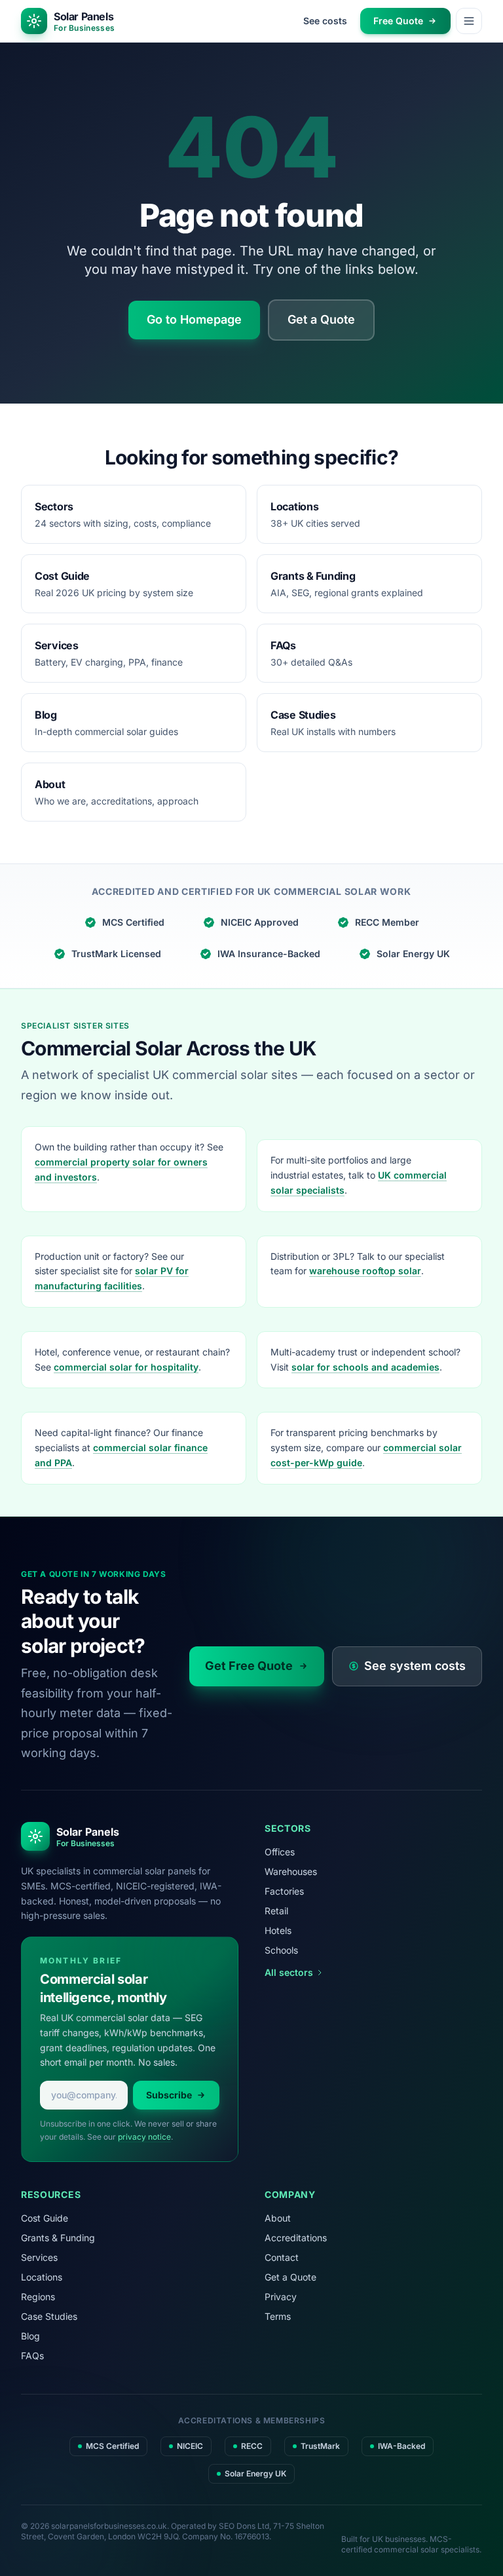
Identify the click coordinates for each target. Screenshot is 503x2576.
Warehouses (291, 1871)
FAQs (32, 2356)
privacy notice (144, 2137)
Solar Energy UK (413, 954)
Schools (281, 1950)
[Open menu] (469, 21)
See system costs (415, 1666)
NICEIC (190, 2446)
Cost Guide (45, 2218)
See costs (325, 21)
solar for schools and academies (365, 1367)
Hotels (278, 1930)
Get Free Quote (249, 1666)
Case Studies (49, 2316)
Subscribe (169, 2095)
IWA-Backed (401, 2446)
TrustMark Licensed (116, 954)
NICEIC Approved (260, 922)
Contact (282, 2257)
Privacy (281, 2297)
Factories (284, 1891)
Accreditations (296, 2238)
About (278, 2218)
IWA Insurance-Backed (269, 954)
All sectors (289, 1972)
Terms (278, 2316)
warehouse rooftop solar (365, 1271)
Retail (276, 1911)
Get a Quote (321, 319)
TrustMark (320, 2446)
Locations (42, 2277)
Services (39, 2257)
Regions (38, 2297)
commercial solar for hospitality (126, 1367)
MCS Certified (133, 922)
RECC (252, 2446)
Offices (280, 1852)
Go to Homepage (194, 319)
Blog (30, 2336)
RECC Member (387, 922)
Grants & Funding (58, 2238)
